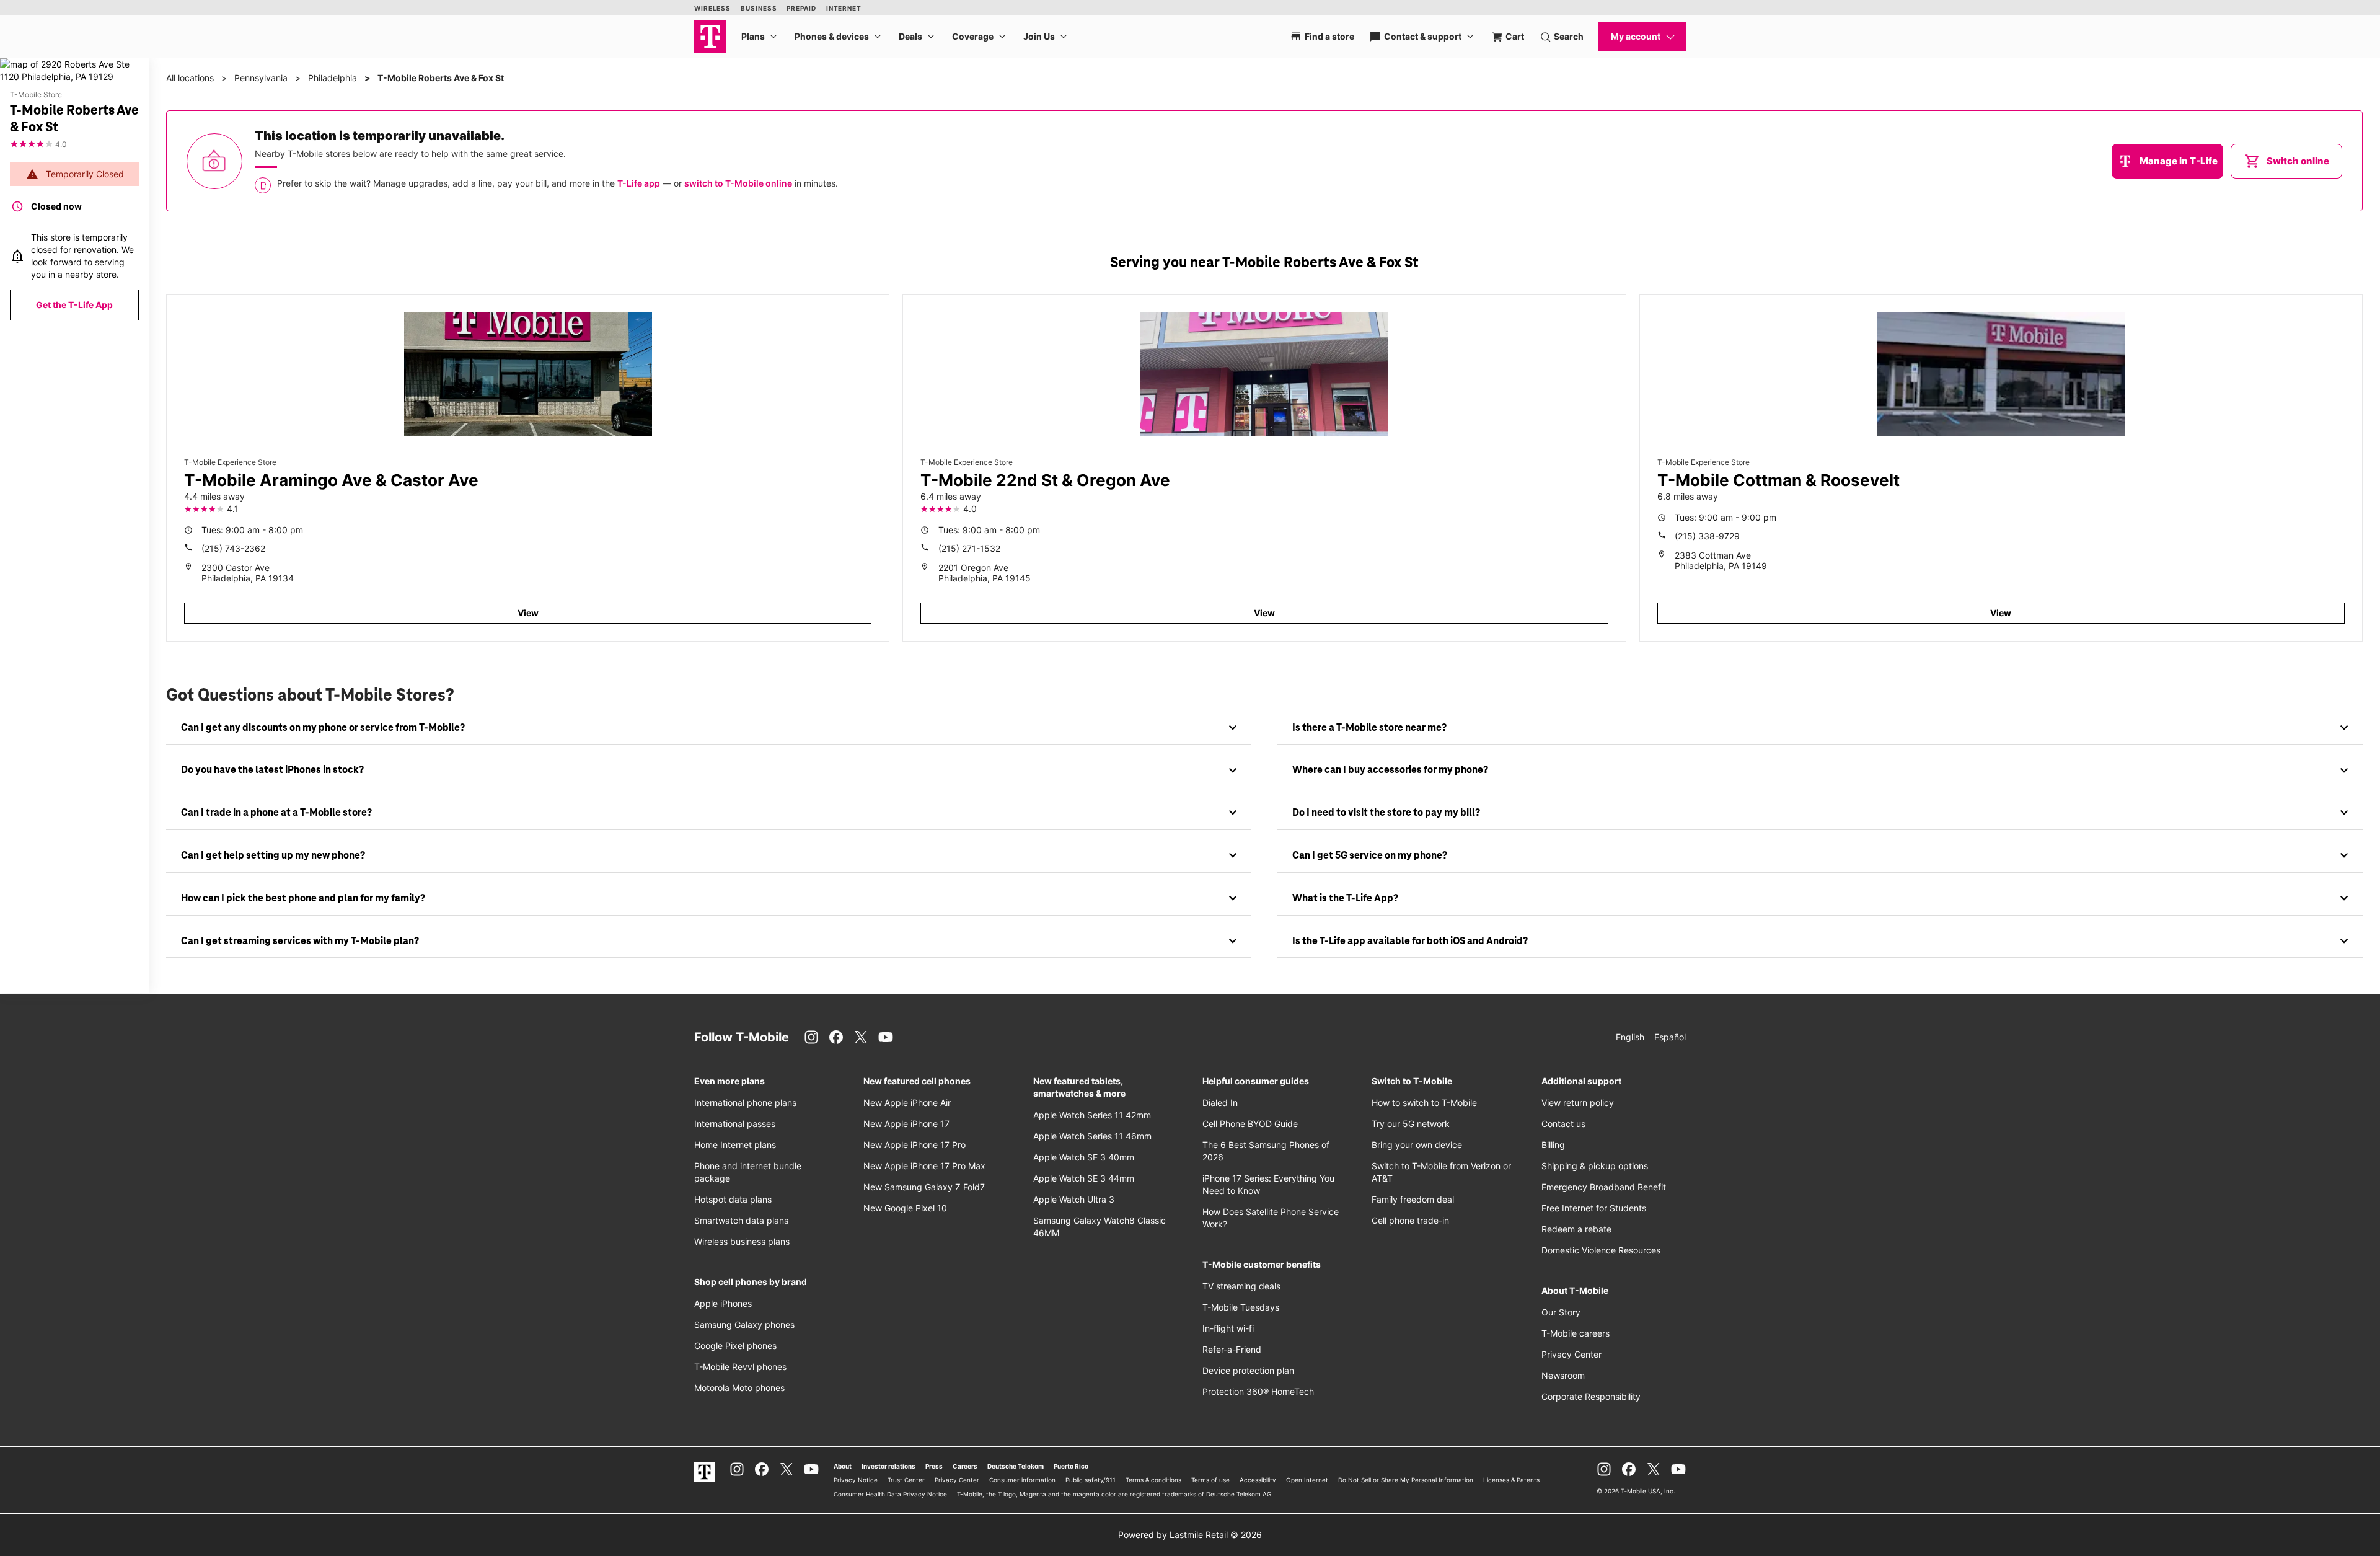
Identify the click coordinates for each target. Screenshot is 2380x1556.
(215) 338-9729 (1707, 536)
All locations (190, 78)
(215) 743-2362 (233, 548)
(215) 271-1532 (969, 548)
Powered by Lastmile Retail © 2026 (1190, 1535)
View (528, 613)
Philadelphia (333, 78)
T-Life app (639, 183)
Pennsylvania (261, 78)
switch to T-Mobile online (738, 183)
